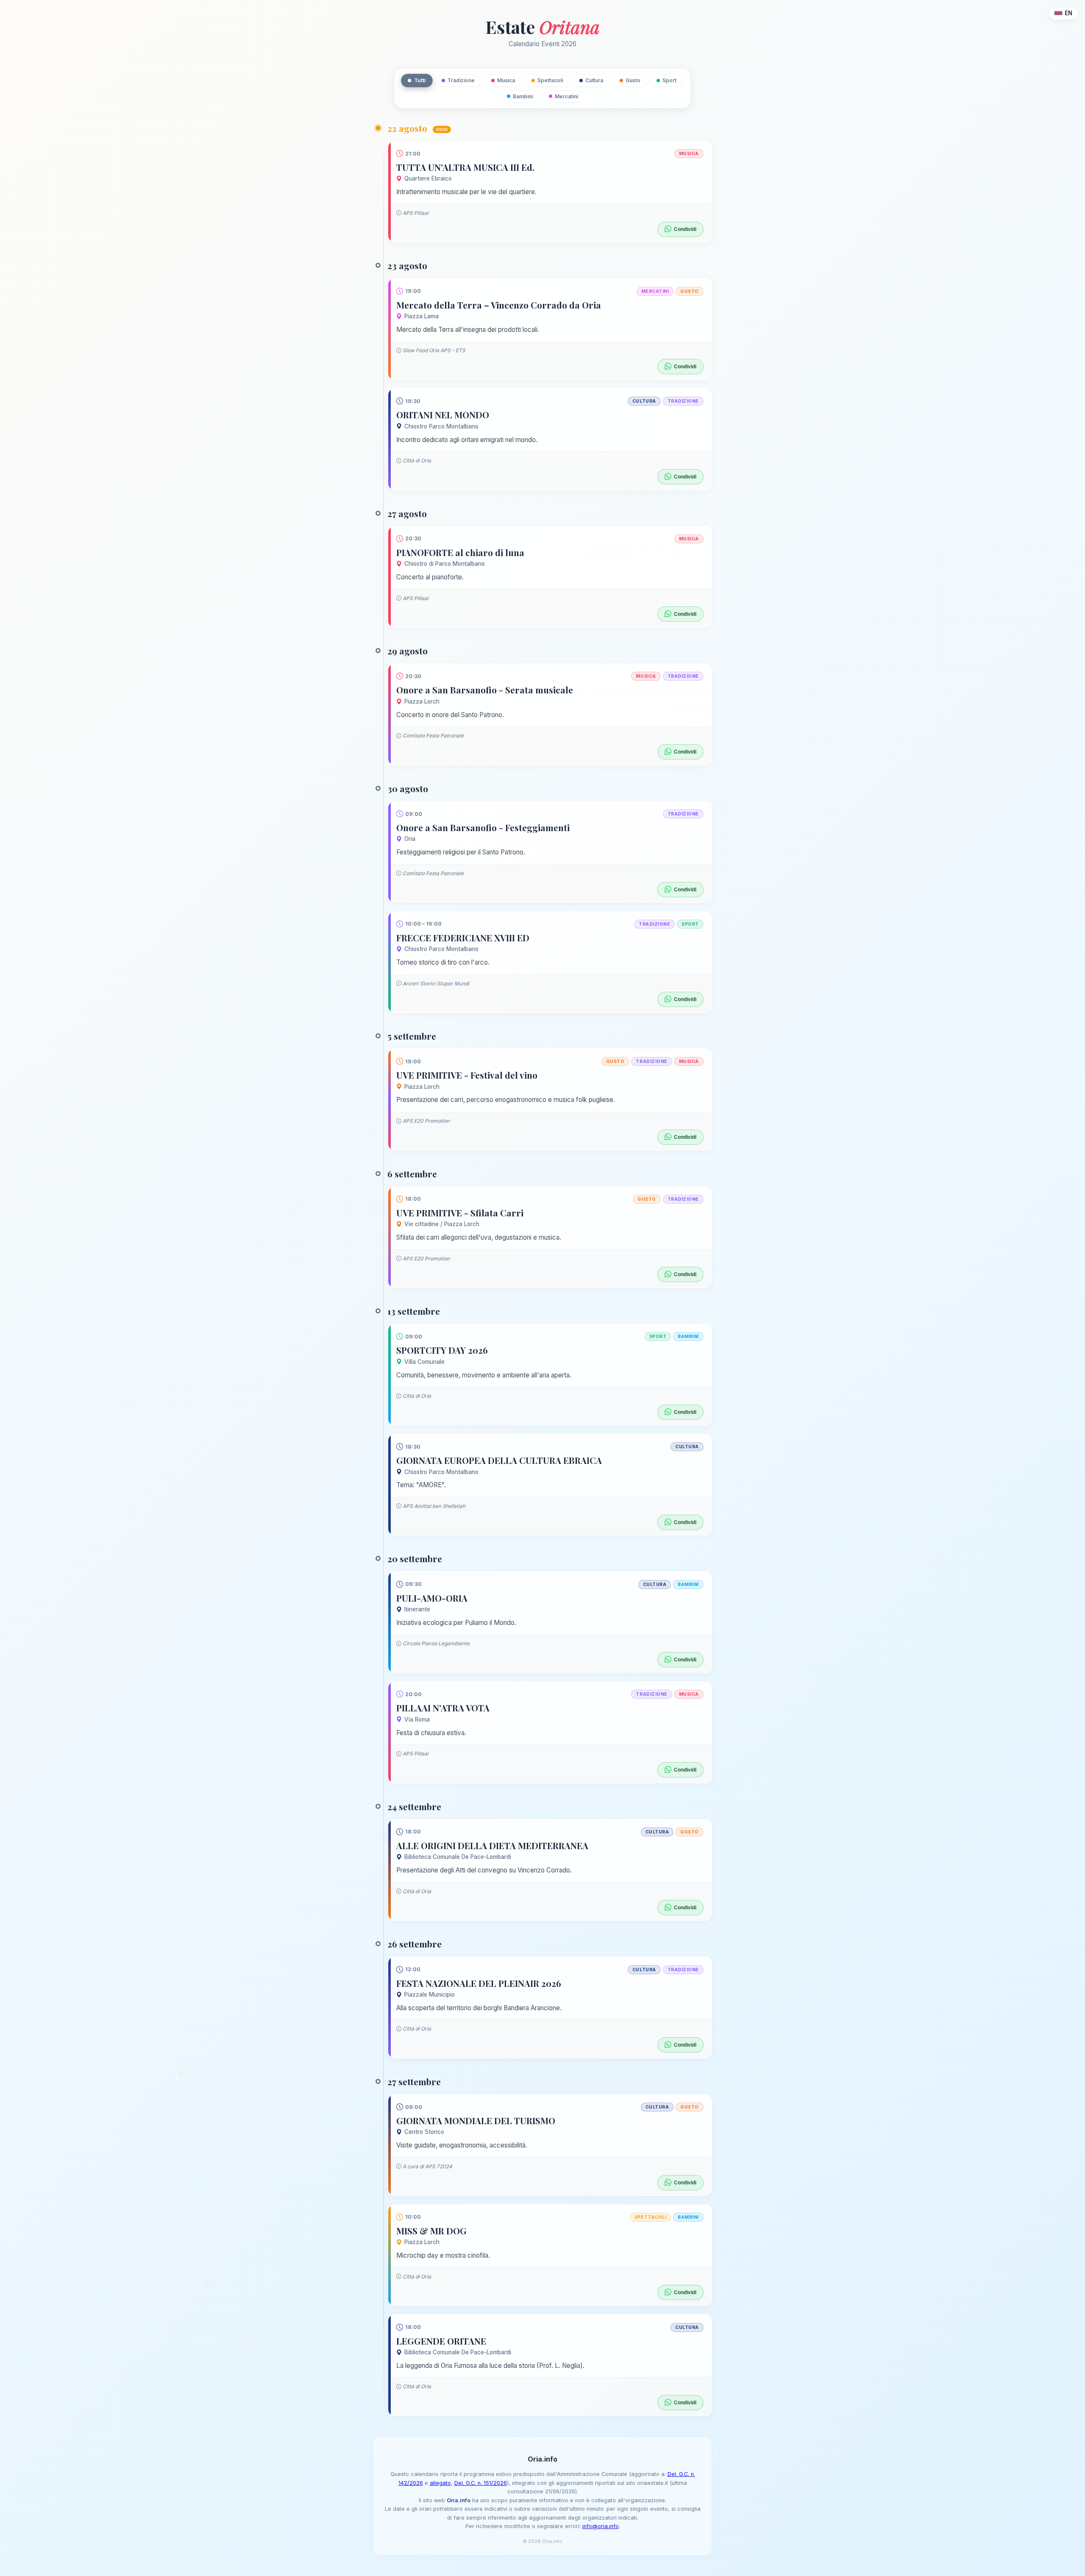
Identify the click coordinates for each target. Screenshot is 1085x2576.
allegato (440, 2483)
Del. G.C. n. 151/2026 (481, 2483)
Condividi (685, 229)
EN (1068, 13)
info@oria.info (601, 2526)
